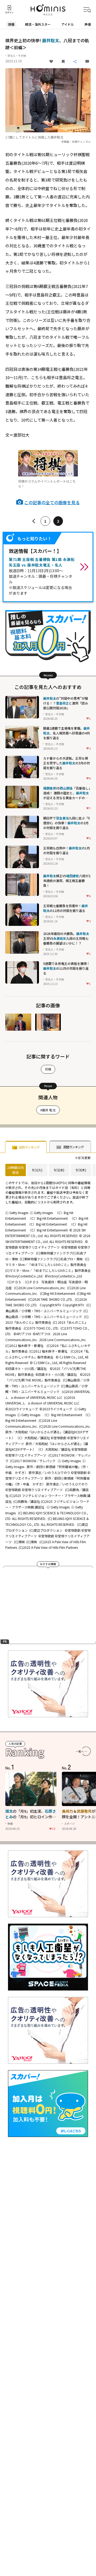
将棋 (48, 1069)
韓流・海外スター (38, 24)
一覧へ (80, 1751)
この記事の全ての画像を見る (52, 502)
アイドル (68, 24)
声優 (88, 24)
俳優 (11, 24)
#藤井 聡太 (48, 1110)
